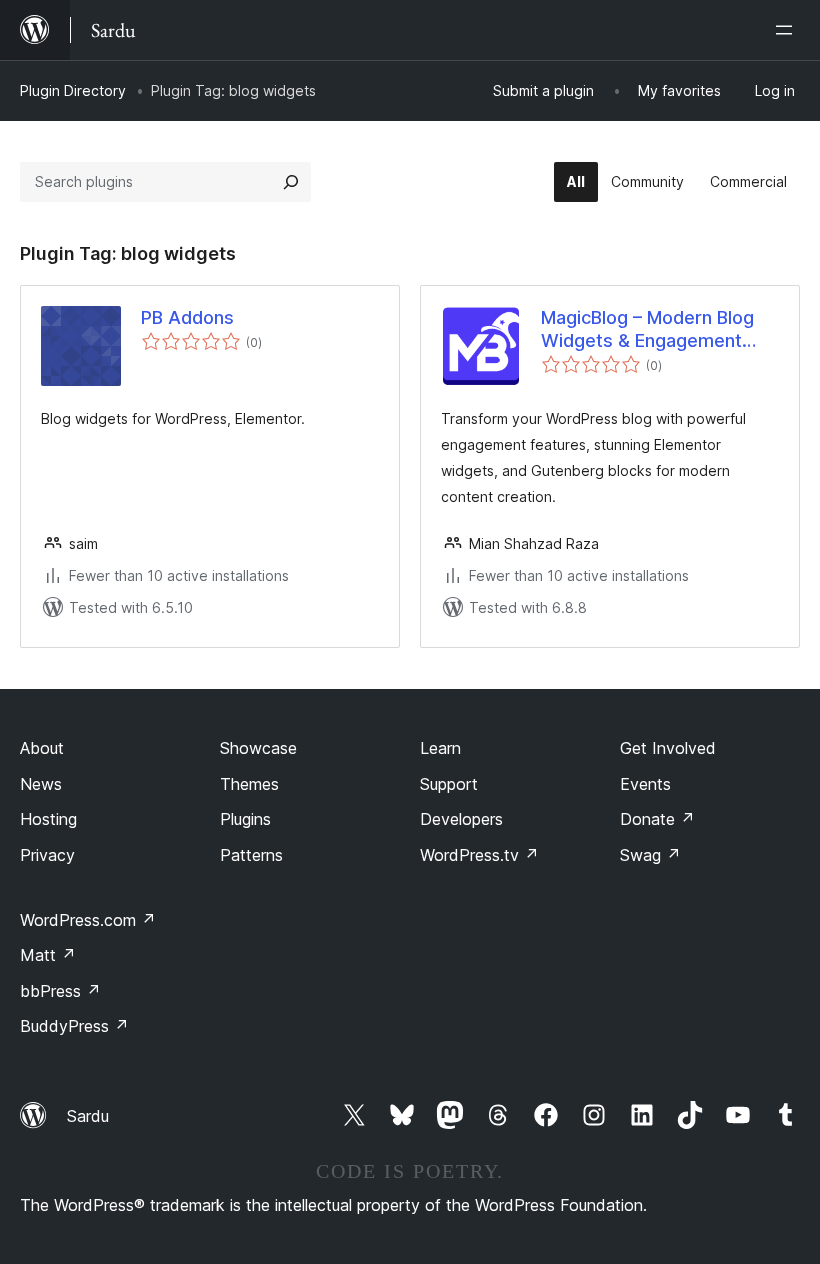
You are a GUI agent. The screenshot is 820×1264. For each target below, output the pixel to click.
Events (645, 784)
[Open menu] (788, 30)
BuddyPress (74, 1026)
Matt (48, 955)
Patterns (251, 855)
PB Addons (187, 317)
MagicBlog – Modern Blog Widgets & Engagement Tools (647, 330)
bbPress (60, 991)
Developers (461, 819)
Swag (650, 855)
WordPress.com (88, 920)
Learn (440, 748)
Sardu (88, 1116)
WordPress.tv (479, 855)
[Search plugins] (291, 182)
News (41, 784)
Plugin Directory (73, 90)
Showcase (258, 748)
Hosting (48, 819)
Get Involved (668, 748)
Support (449, 784)
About (42, 748)
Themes (249, 784)
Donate (657, 819)
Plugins (245, 819)
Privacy (47, 855)
